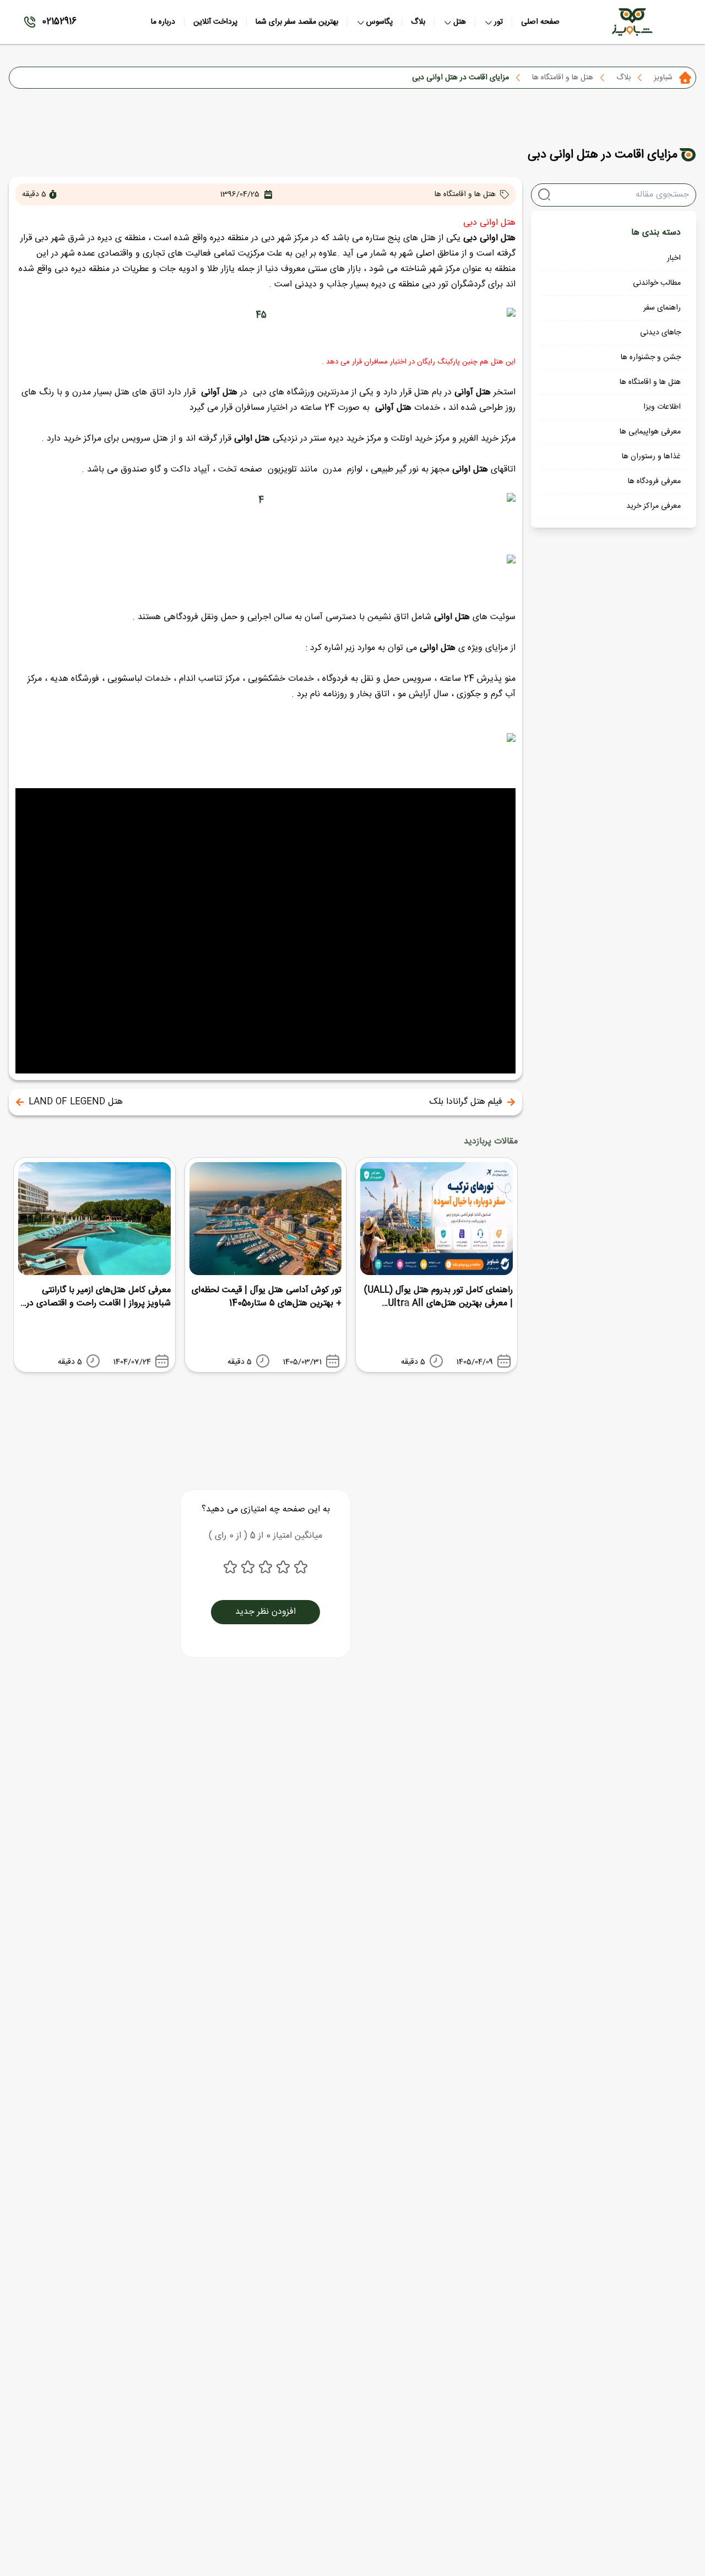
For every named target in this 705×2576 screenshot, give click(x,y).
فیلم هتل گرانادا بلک (466, 1102)
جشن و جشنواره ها (651, 357)
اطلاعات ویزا (662, 407)
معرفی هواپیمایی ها (650, 432)
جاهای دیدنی (660, 333)
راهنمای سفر (662, 308)
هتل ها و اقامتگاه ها (563, 78)
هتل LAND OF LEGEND (76, 1102)
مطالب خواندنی (657, 283)
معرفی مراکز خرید (654, 506)
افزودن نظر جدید (265, 1612)
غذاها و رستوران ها (651, 457)
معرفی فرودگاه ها (654, 481)
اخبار (674, 258)
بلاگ (623, 78)
